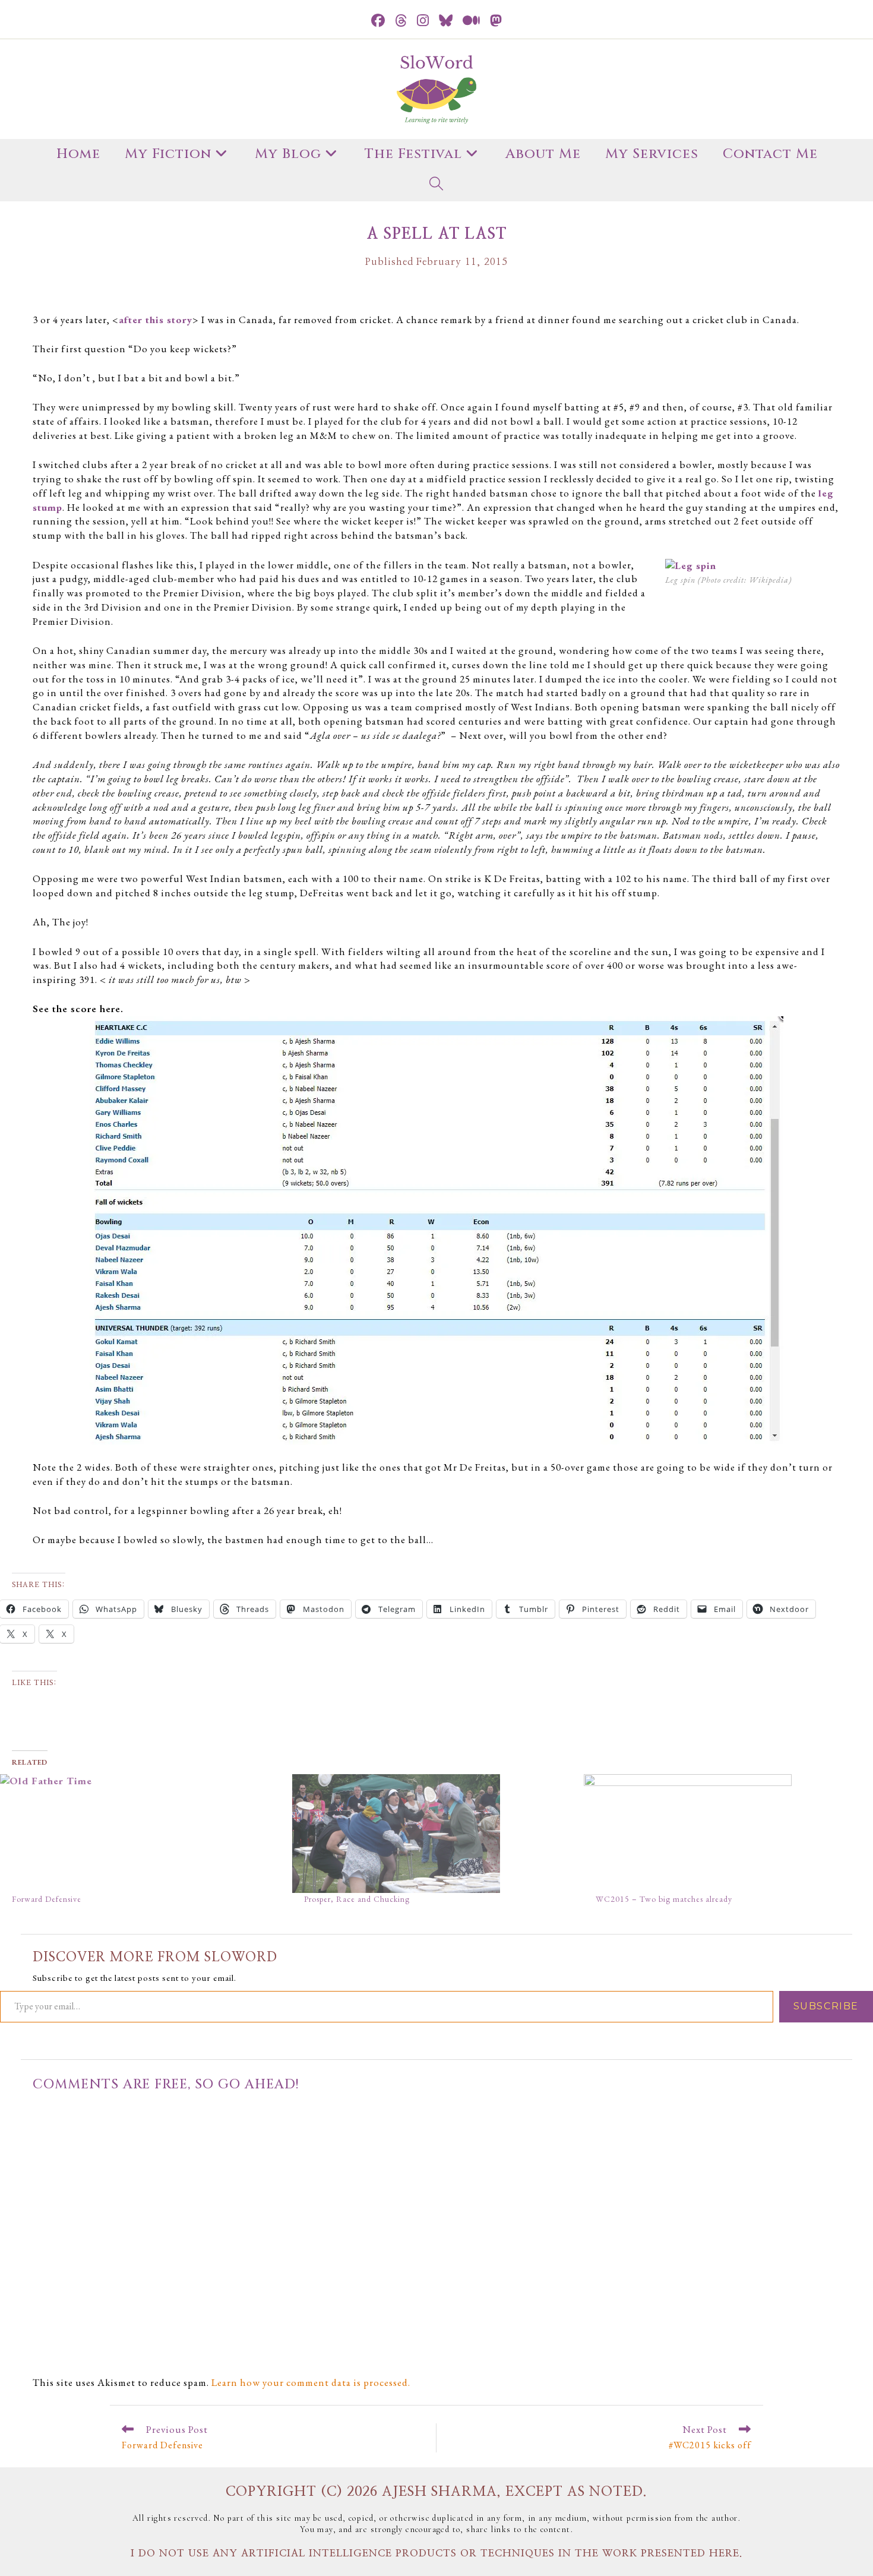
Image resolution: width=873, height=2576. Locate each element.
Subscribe (826, 2006)
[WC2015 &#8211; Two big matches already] (724, 1834)
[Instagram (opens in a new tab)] (423, 21)
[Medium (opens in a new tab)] (472, 21)
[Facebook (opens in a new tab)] (378, 21)
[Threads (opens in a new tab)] (401, 21)
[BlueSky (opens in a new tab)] (446, 21)
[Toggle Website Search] (436, 186)
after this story (156, 320)
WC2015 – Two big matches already (664, 1899)
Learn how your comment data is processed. (311, 2382)
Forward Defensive (47, 1899)
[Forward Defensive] (140, 1834)
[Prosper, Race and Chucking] (432, 1834)
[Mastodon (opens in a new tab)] (496, 21)
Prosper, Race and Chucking (357, 1899)
